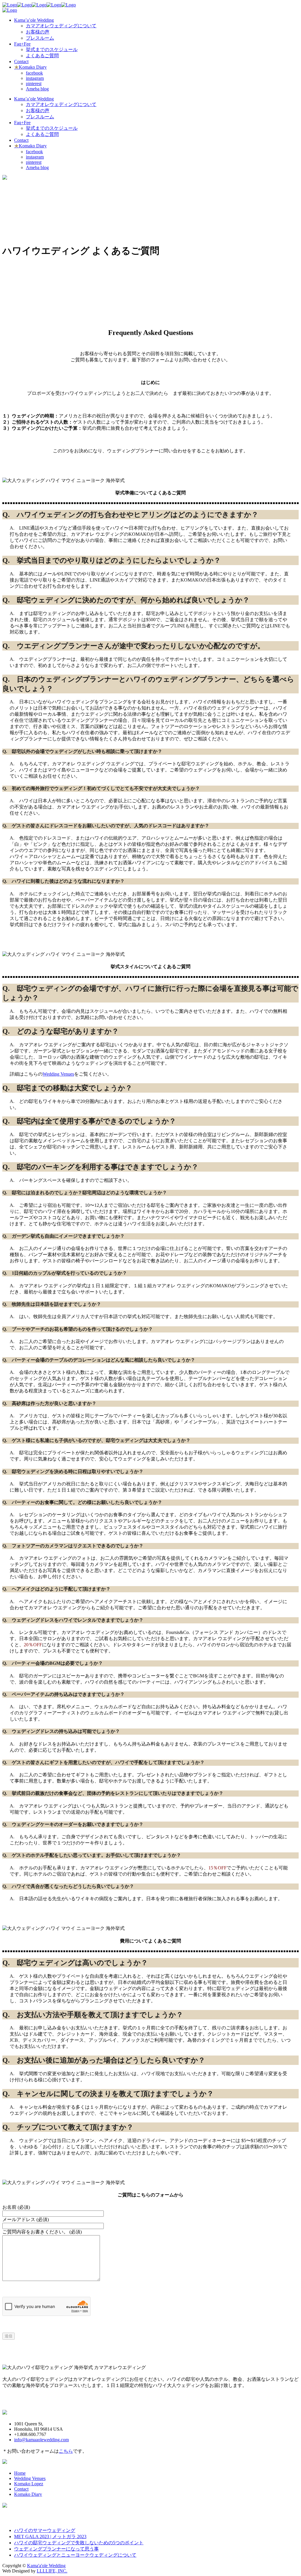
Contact (21, 2489)
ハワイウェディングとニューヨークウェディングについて (75, 2555)
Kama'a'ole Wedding (46, 2566)
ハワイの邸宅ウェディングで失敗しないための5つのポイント (79, 2543)
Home (20, 2473)
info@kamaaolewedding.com (41, 2440)
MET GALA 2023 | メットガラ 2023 (50, 2537)
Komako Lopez (29, 2484)
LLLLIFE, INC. (52, 2571)
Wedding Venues (58, 1074)
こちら (66, 2451)
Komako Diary (28, 2494)
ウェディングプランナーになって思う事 (56, 2549)
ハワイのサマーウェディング (45, 2530)
